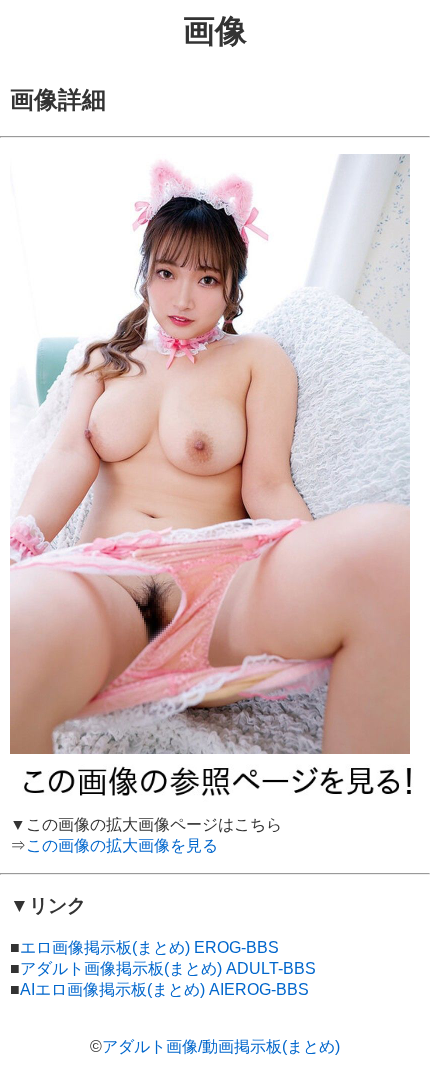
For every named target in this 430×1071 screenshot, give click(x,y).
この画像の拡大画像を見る (122, 845)
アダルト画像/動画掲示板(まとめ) (221, 1046)
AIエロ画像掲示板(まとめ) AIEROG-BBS (164, 989)
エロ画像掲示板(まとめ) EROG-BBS (149, 947)
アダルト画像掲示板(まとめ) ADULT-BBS (168, 968)
